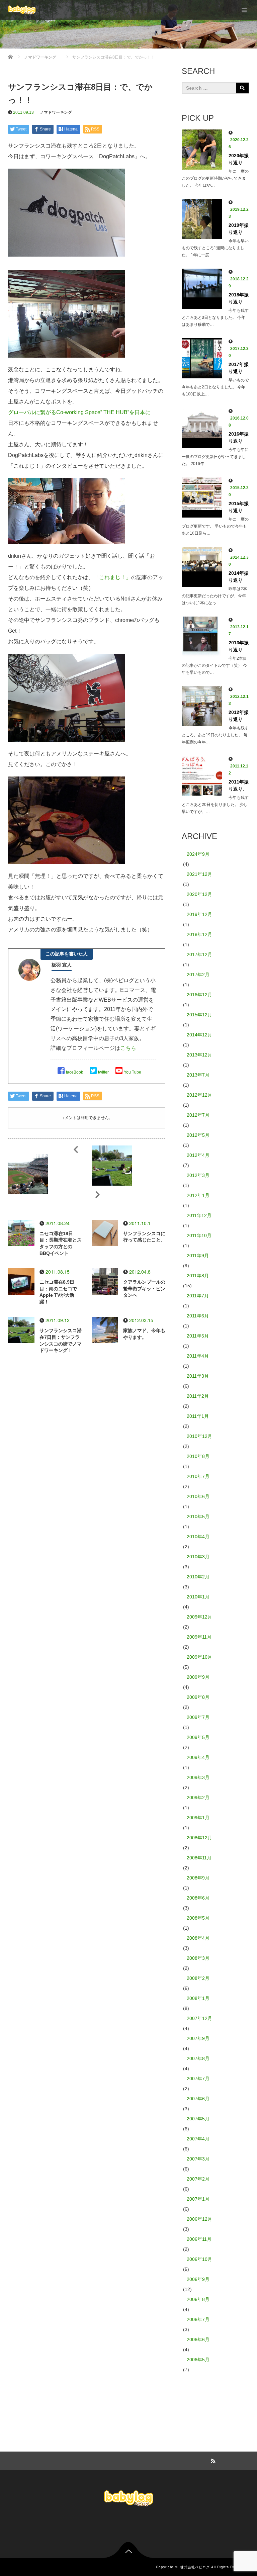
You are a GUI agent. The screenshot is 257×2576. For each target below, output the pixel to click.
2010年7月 (198, 1476)
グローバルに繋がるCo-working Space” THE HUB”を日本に (79, 412)
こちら (128, 1048)
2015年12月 (199, 1015)
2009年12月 (199, 1617)
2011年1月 (198, 1416)
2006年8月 (198, 2299)
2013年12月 (199, 1055)
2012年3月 (198, 1175)
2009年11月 (199, 1637)
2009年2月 (198, 1798)
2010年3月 (198, 1557)
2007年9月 (198, 2038)
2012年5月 (198, 1135)
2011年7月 (198, 1296)
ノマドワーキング (56, 112)
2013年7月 (198, 1075)
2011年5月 (198, 1336)
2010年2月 (198, 1577)
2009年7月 (198, 1717)
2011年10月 (199, 1235)
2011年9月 (198, 1256)
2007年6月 (198, 2099)
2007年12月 (199, 2018)
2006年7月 (198, 2319)
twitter (103, 1072)
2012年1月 (198, 1195)
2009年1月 (198, 1818)
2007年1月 (198, 2199)
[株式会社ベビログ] (22, 10)
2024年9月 (198, 854)
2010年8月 (198, 1456)
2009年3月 (198, 1777)
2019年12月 (199, 914)
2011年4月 (198, 1356)
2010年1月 (198, 1597)
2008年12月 (199, 1838)
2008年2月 (198, 1978)
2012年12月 (199, 1095)
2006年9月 (198, 2279)
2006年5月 (198, 2360)
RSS (212, 2460)
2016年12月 (199, 995)
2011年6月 (198, 1316)
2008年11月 (199, 1858)
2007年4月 (198, 2139)
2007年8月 (198, 2058)
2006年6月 (198, 2339)
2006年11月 (199, 2239)
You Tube (133, 1072)
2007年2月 (198, 2179)
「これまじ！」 (112, 577)
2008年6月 (198, 1898)
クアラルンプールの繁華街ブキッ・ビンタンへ (144, 1289)
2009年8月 (198, 1697)
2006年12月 (199, 2219)
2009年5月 (198, 1737)
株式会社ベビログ (195, 2567)
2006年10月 (199, 2259)
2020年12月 (199, 894)
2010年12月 (199, 1436)
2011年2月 (198, 1396)
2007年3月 (198, 2159)
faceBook (74, 1072)
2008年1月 (198, 1998)
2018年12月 (199, 934)
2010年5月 (198, 1516)
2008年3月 (198, 1958)
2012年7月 (198, 1115)
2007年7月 (198, 2079)
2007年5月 (198, 2119)
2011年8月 (198, 1276)
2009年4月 (198, 1757)
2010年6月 (198, 1496)
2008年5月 (198, 1918)
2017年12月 (199, 954)
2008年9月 (198, 1878)
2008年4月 (198, 1938)
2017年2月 (198, 975)
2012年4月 (198, 1155)
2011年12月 (199, 1215)
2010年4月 (198, 1537)
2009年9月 (198, 1677)
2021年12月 (199, 874)
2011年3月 (198, 1376)
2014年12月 (199, 1035)
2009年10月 (199, 1657)
